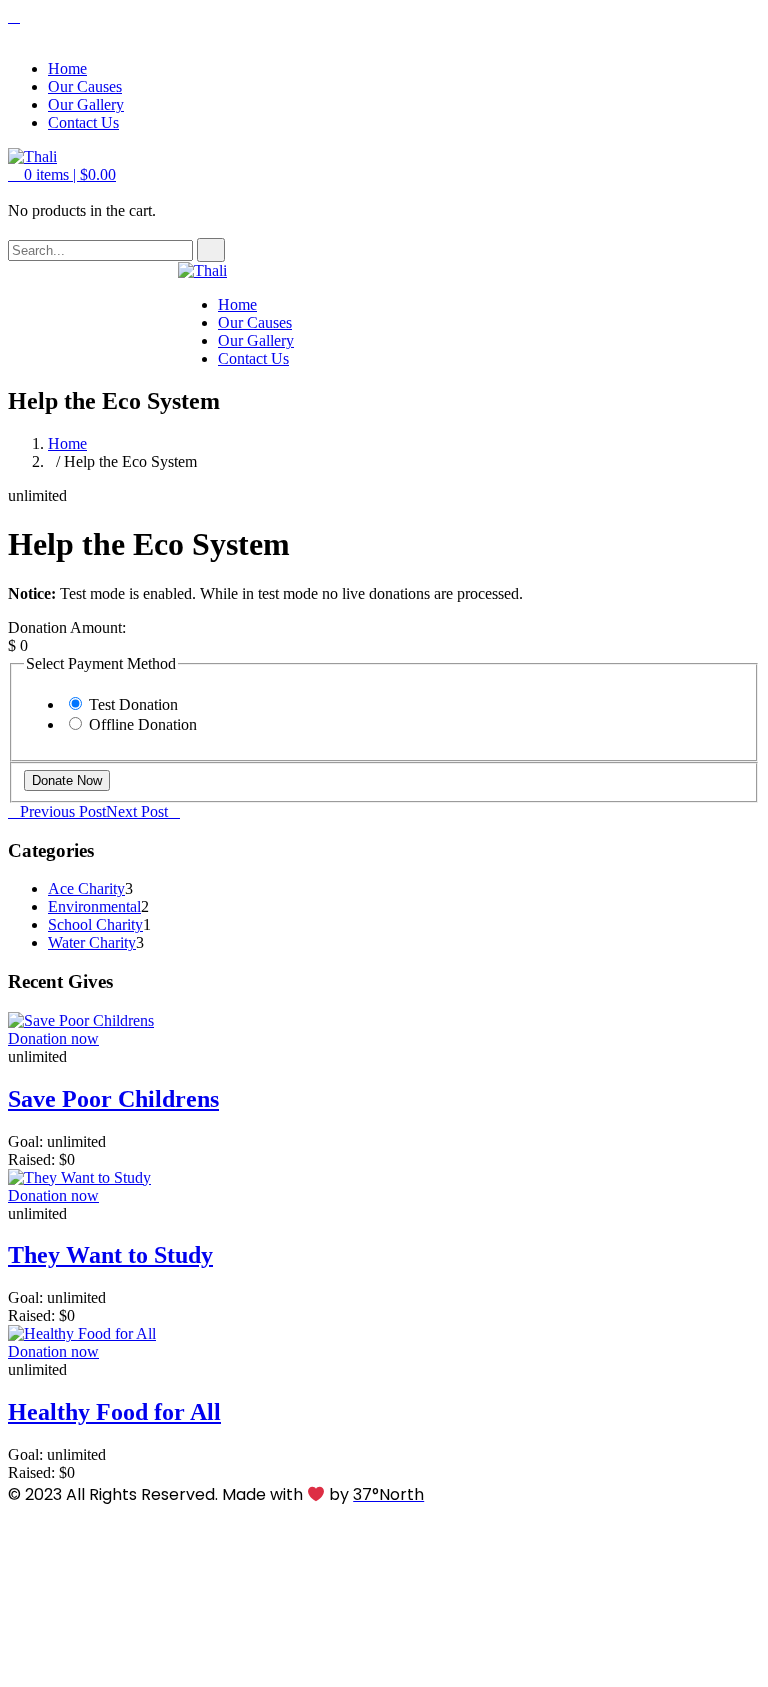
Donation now (53, 1038)
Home (67, 68)
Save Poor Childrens (113, 1099)
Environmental (94, 906)
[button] (62, 174)
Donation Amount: (67, 627)
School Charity (95, 924)
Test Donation (133, 704)
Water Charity (92, 942)
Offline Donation (143, 724)
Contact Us (83, 122)
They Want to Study (110, 1255)
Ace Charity (86, 888)
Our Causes (85, 86)
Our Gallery (86, 104)
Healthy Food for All (114, 1412)
